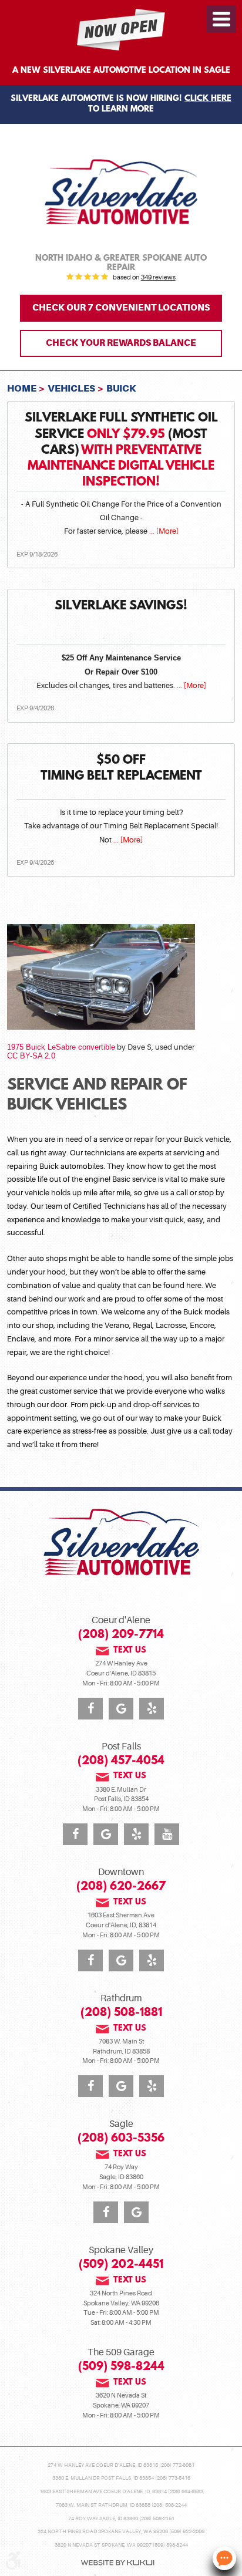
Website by (117, 2563)
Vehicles (71, 388)
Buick (121, 388)
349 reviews (158, 278)
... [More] (163, 531)
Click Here (208, 99)
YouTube (167, 1834)
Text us (130, 1651)
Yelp (152, 1709)
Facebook (90, 1709)
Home (22, 388)
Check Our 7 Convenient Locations (121, 308)
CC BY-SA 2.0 (31, 1056)
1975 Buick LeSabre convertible (61, 1047)
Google (121, 1709)
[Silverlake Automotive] (121, 192)
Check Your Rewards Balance (121, 343)
